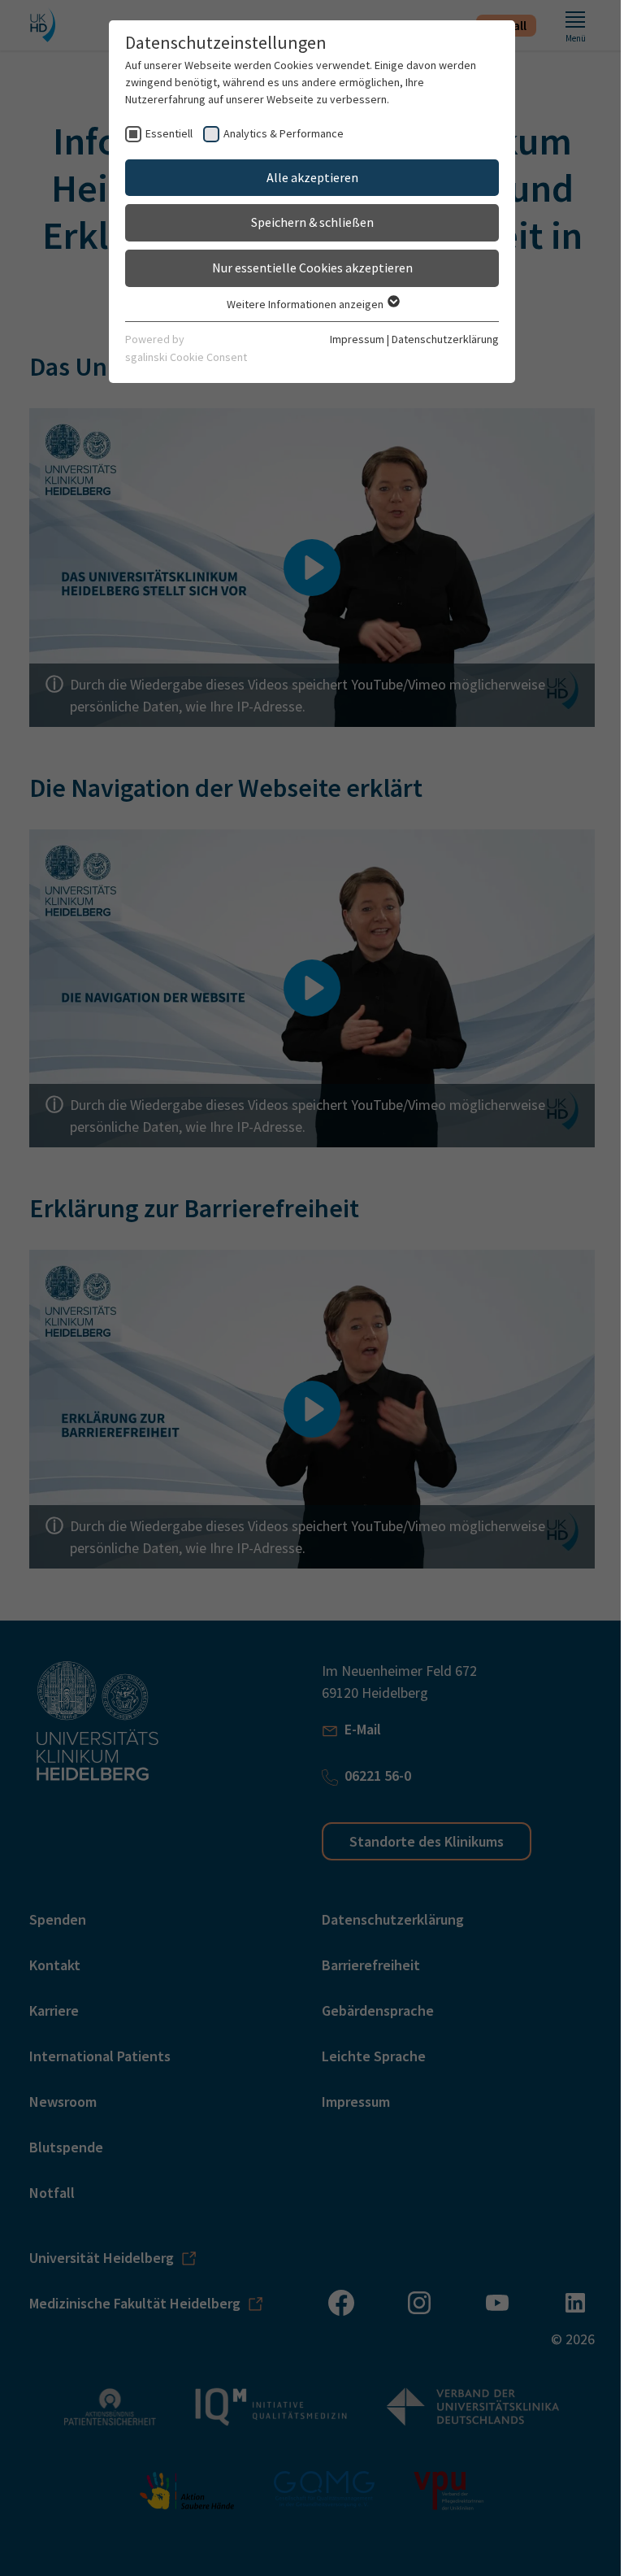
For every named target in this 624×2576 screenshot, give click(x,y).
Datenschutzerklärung (445, 339)
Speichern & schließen (312, 222)
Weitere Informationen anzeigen (306, 304)
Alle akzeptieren (312, 177)
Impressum (357, 339)
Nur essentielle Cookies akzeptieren (312, 268)
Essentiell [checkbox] (169, 133)
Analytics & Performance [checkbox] (284, 133)
